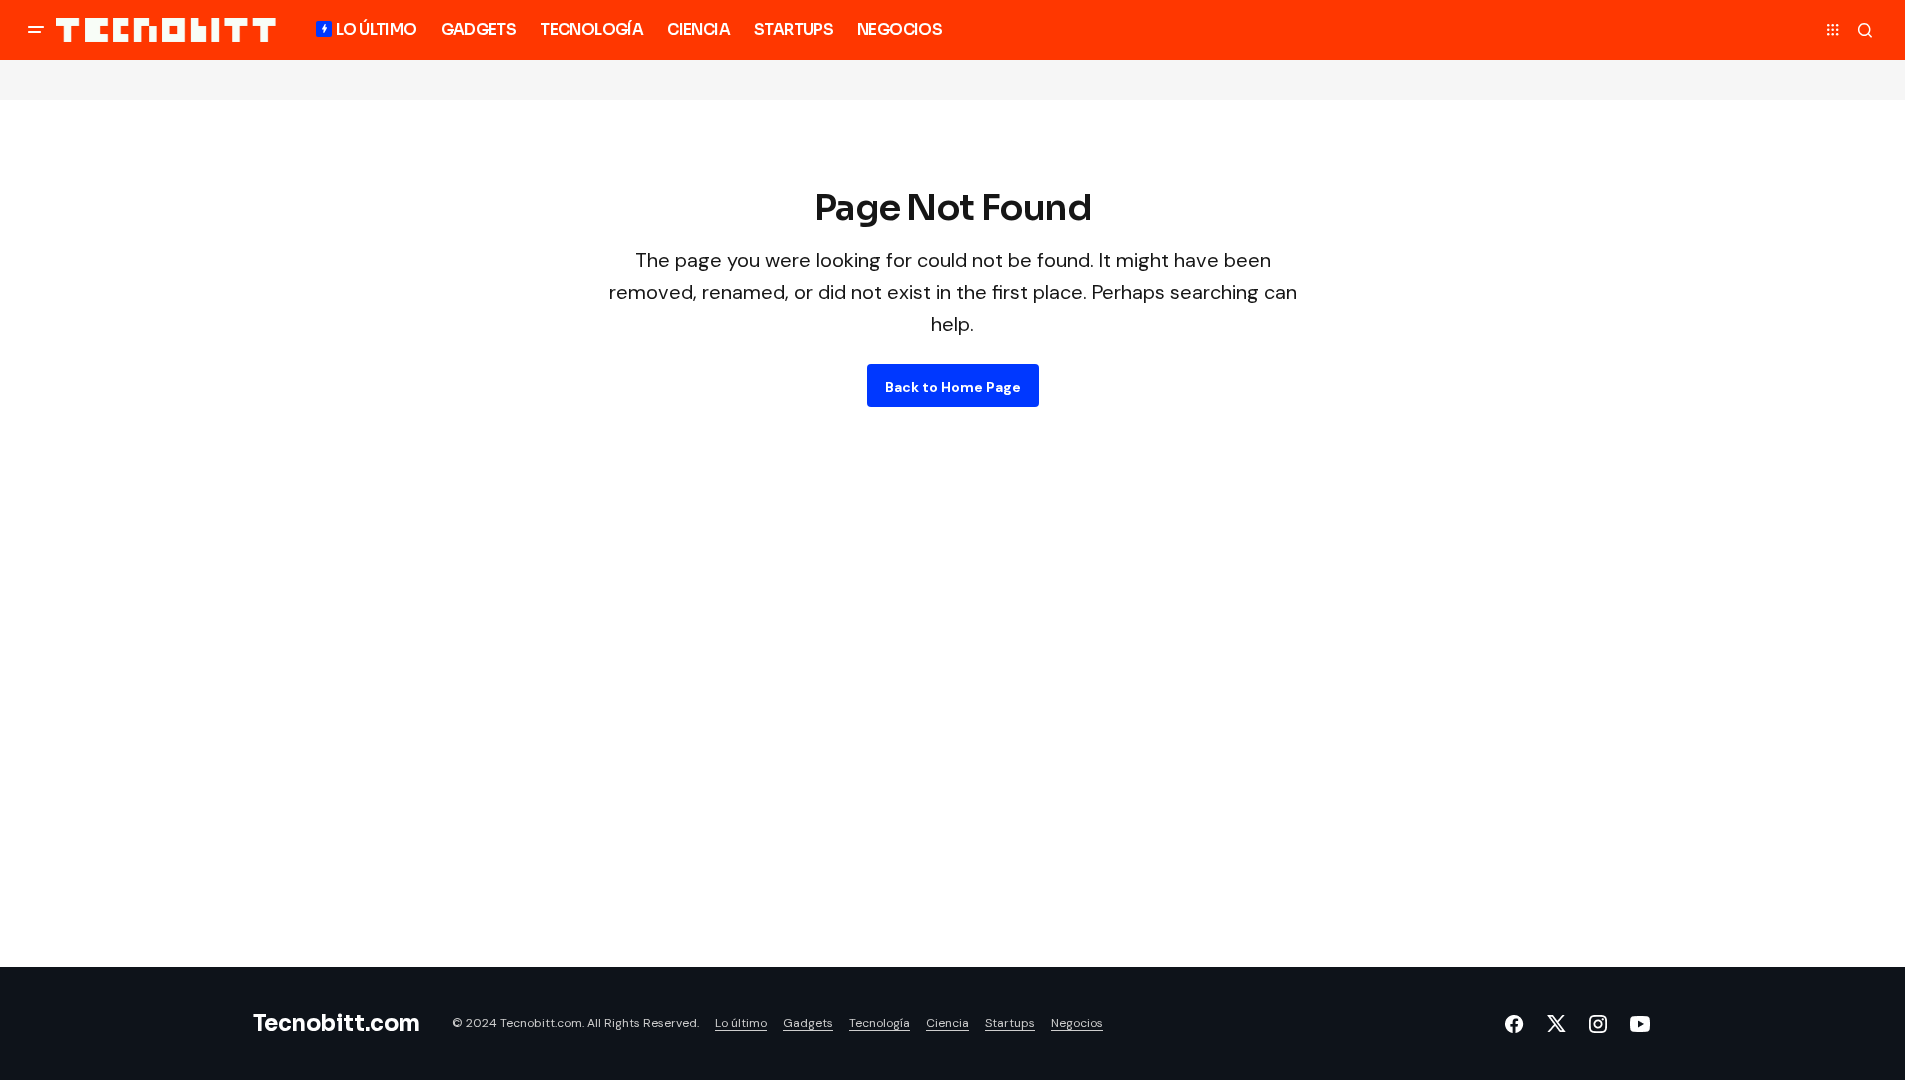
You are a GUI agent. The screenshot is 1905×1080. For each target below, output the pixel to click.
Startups (1010, 1023)
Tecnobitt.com (336, 1023)
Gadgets (808, 1023)
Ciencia (947, 1023)
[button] (36, 30)
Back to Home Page (953, 387)
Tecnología (879, 1023)
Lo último (741, 1023)
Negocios (1077, 1023)
